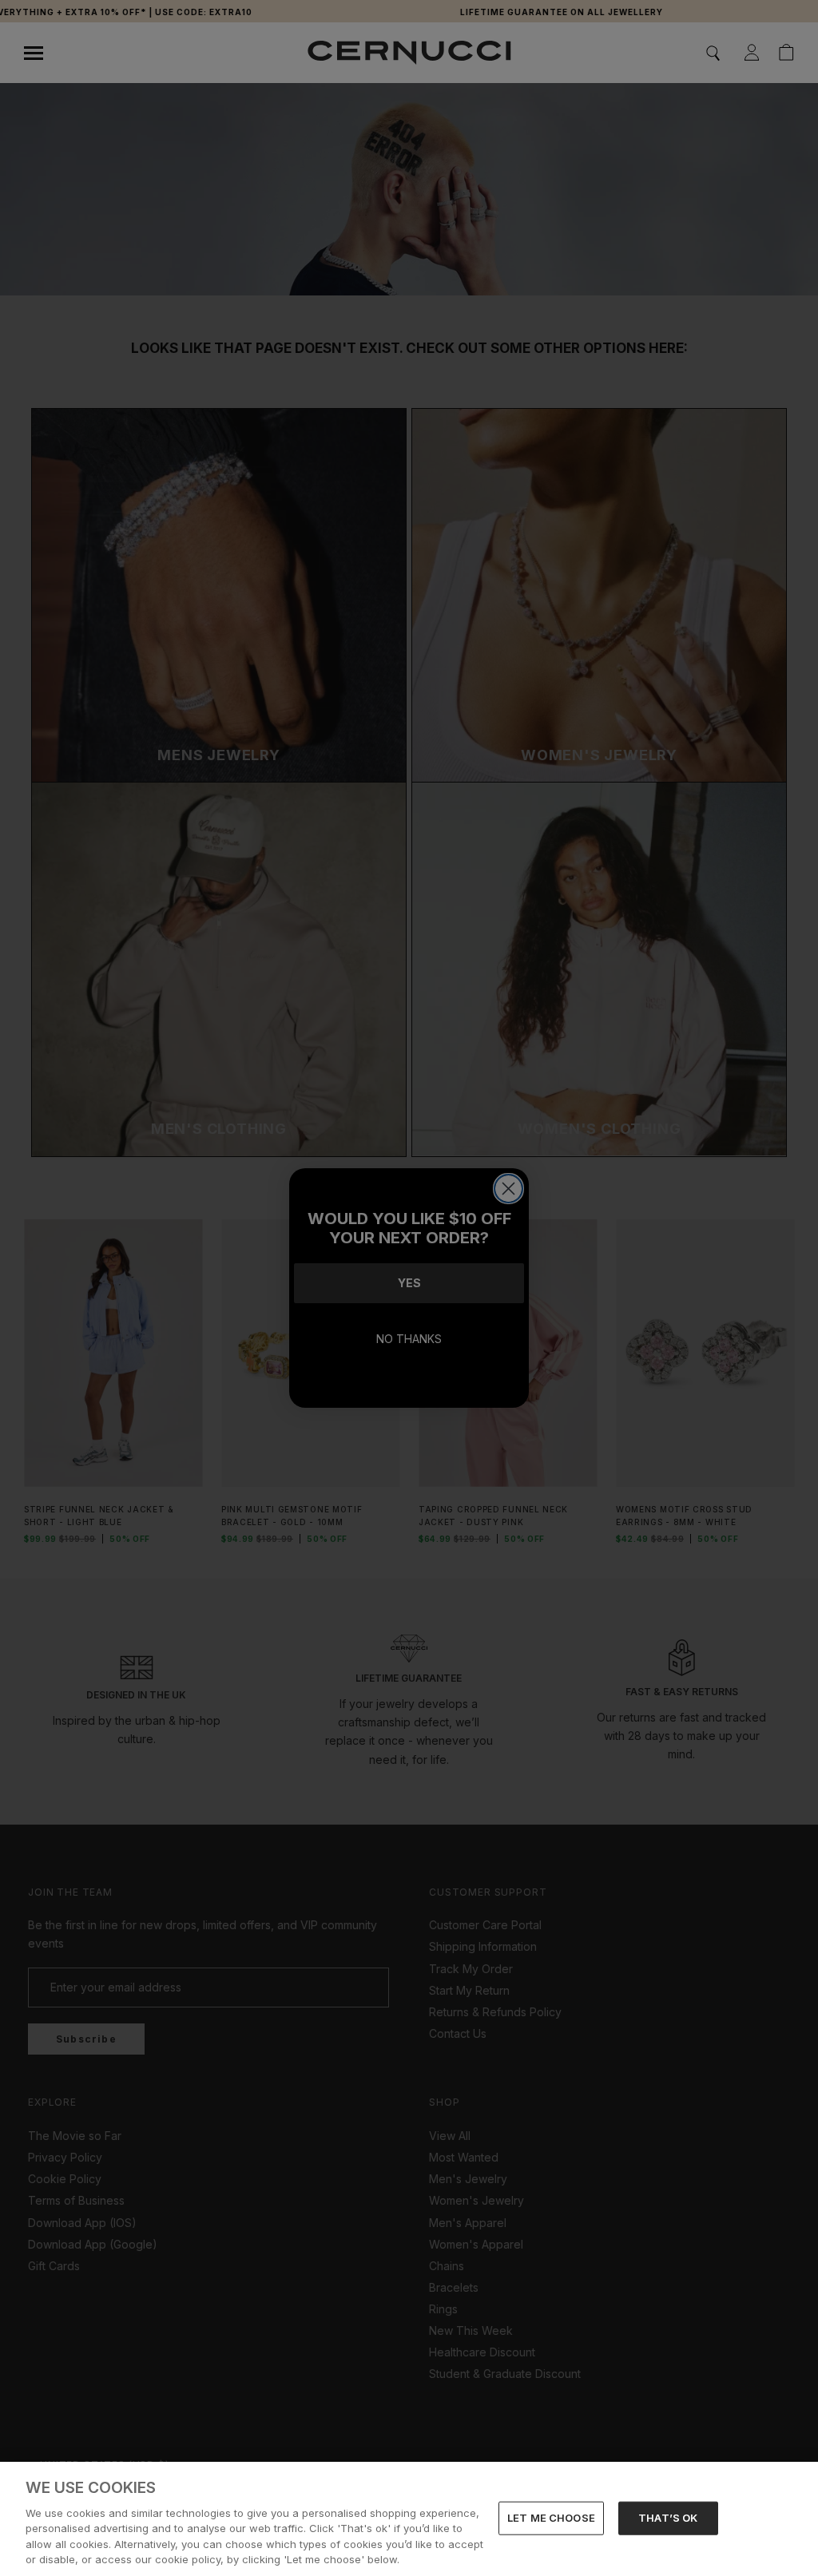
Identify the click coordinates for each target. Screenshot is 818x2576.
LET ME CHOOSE (551, 2518)
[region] (409, 2519)
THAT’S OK (668, 2518)
